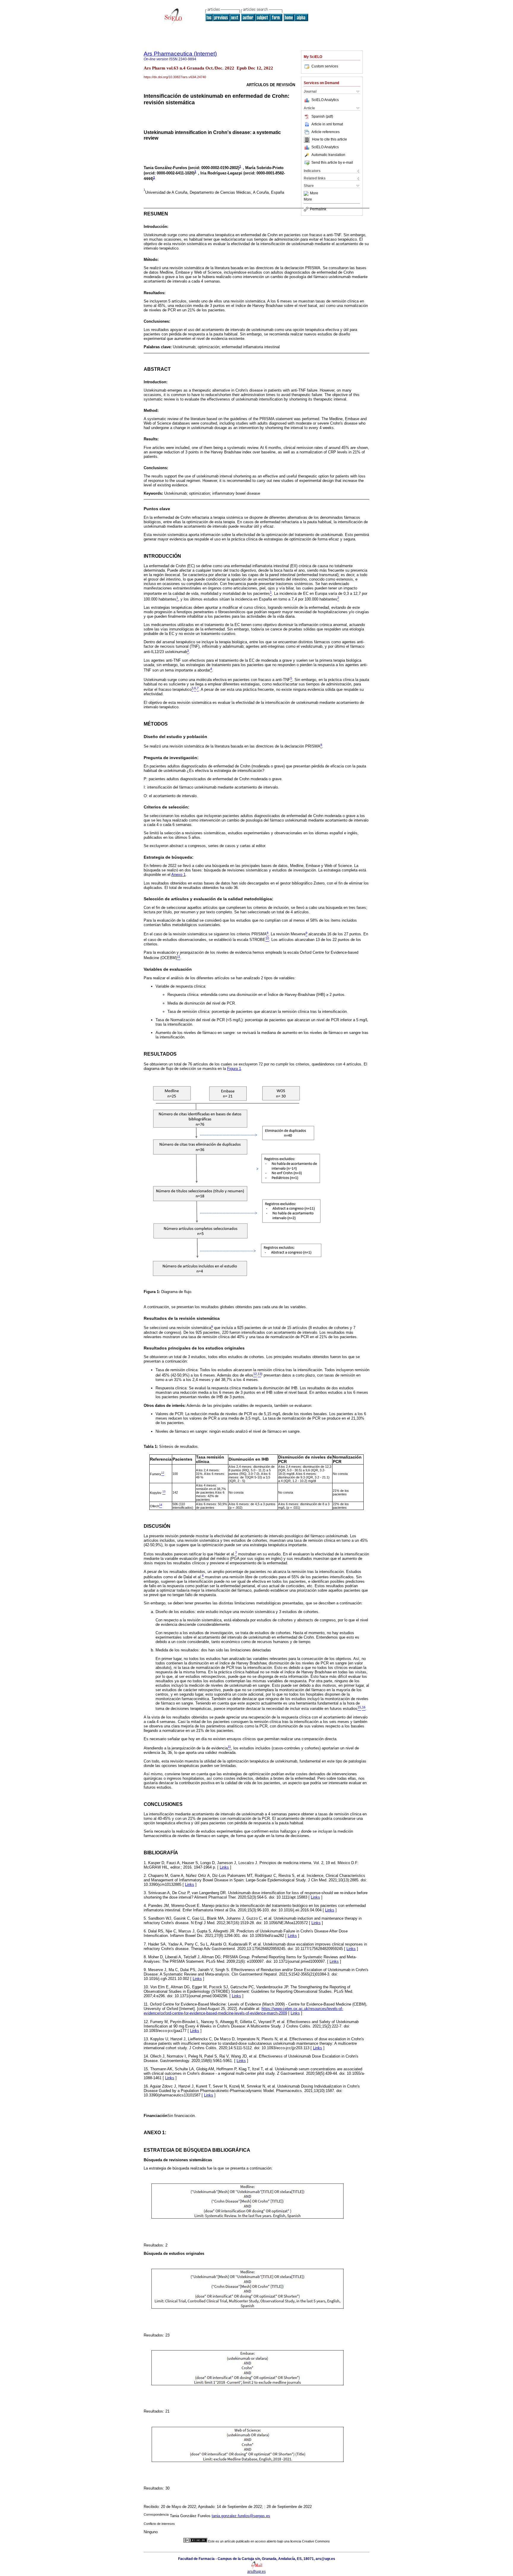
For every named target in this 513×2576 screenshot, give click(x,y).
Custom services (325, 66)
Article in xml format (327, 124)
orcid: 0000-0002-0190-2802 (214, 168)
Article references (326, 132)
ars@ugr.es (256, 2572)
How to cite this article (330, 140)
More (314, 193)
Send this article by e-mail (332, 163)
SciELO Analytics (325, 100)
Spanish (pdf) (322, 116)
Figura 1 (234, 1069)
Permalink (318, 209)
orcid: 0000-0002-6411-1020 (169, 173)
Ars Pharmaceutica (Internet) (180, 54)
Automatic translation (328, 155)
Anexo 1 (178, 875)
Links (224, 1867)
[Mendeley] (307, 193)
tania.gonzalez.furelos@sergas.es (241, 2516)
